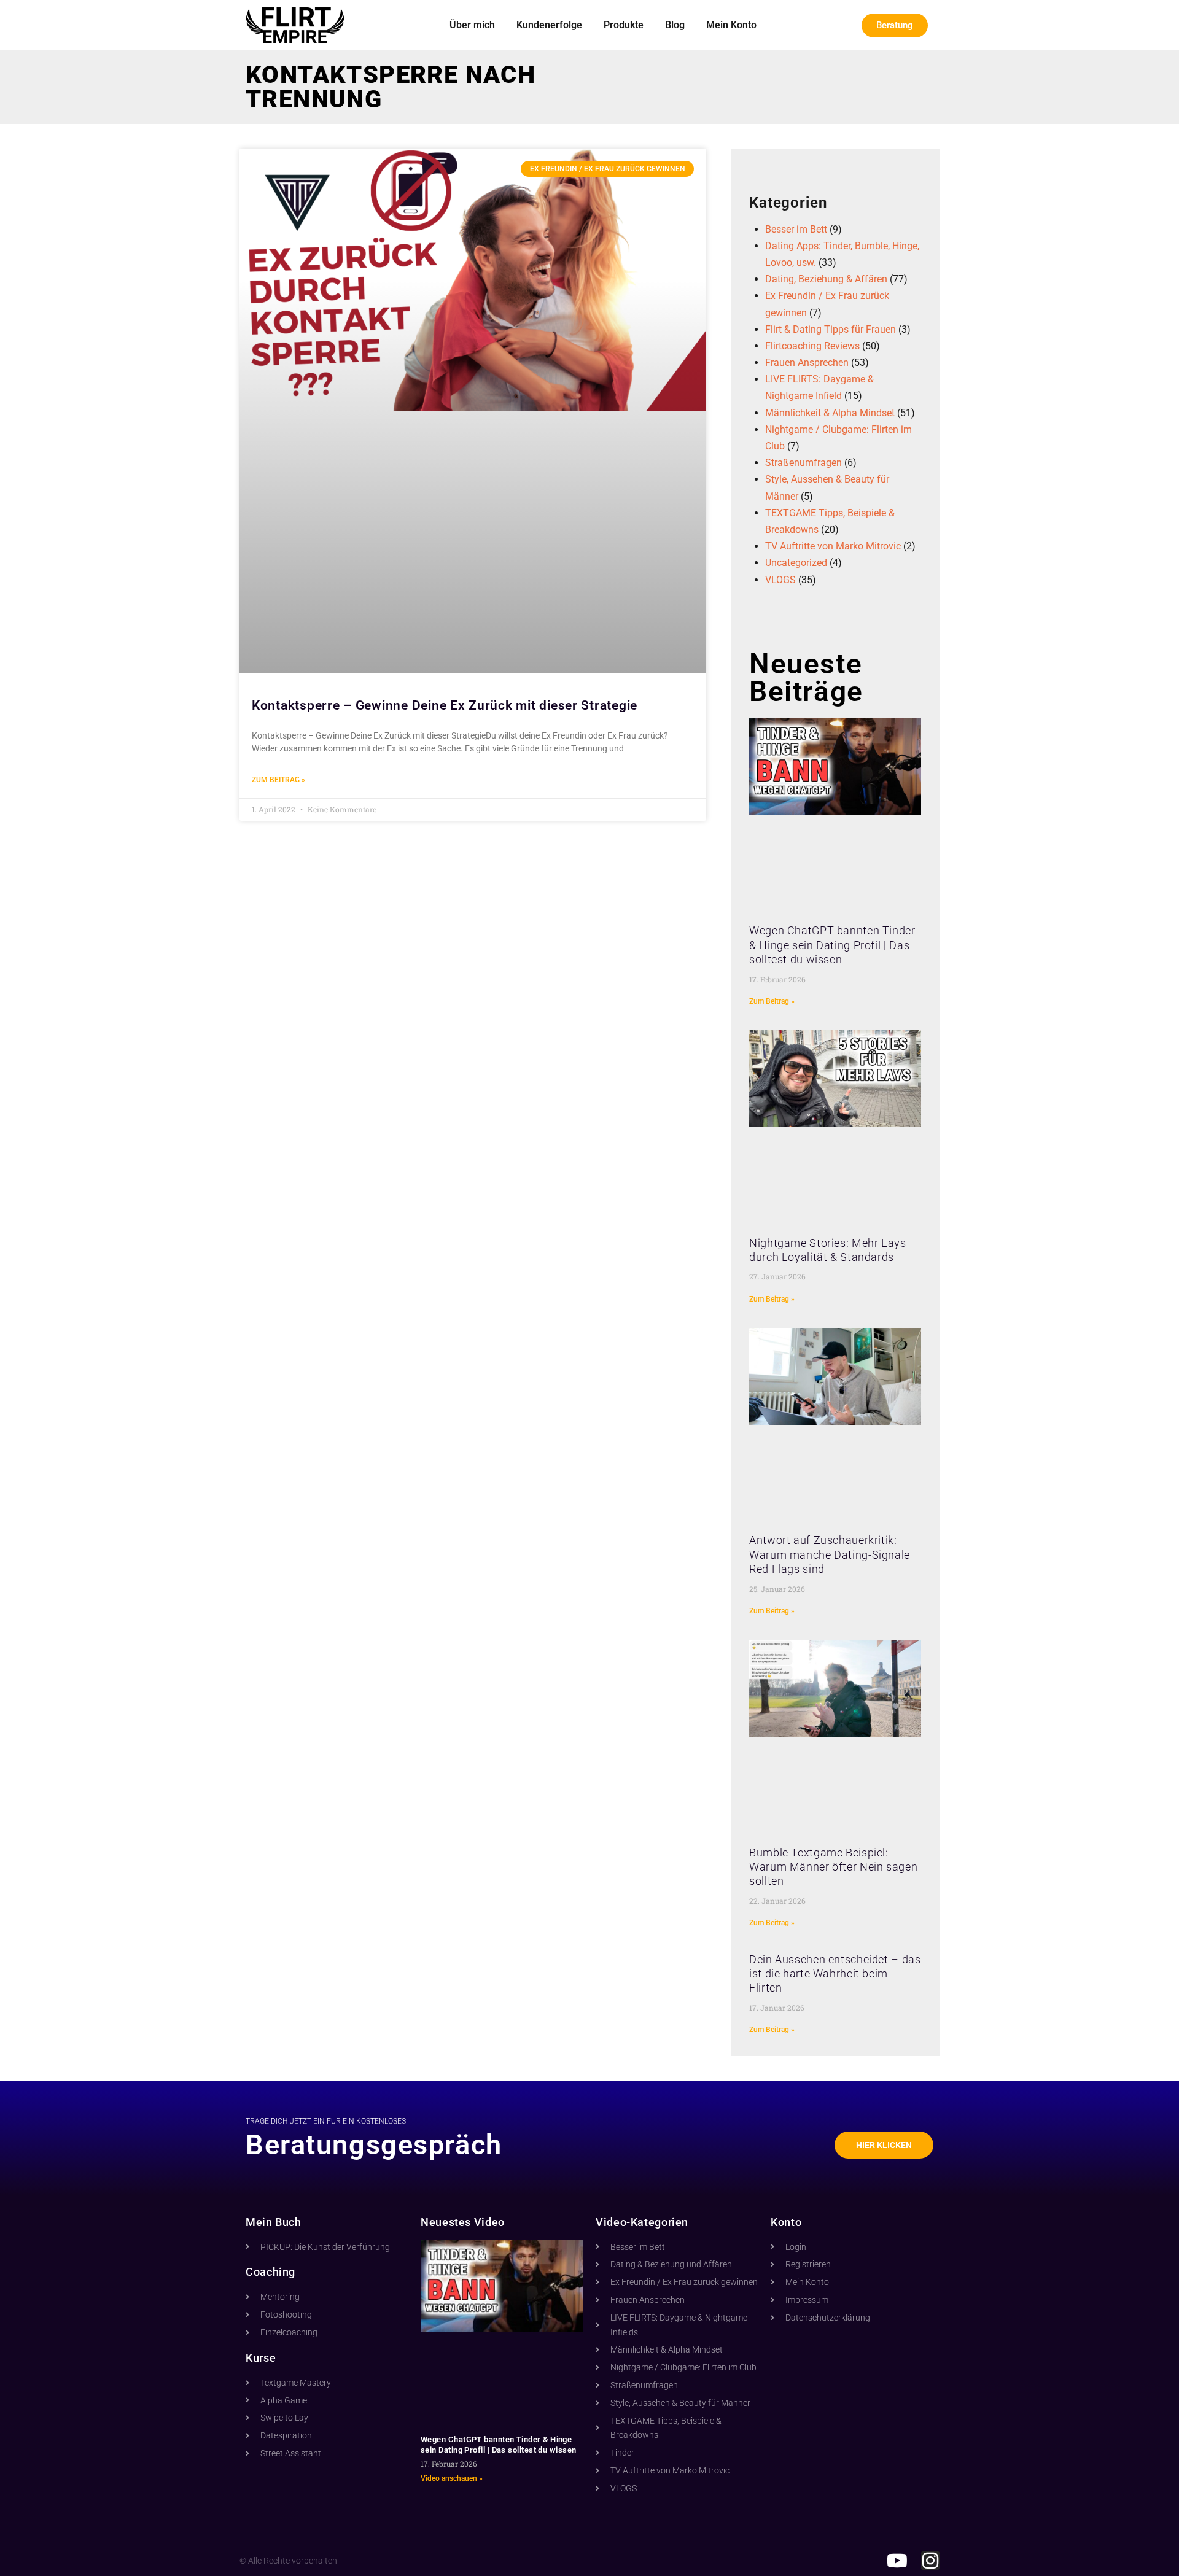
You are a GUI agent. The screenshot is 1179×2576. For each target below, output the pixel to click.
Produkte (624, 25)
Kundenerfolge (549, 25)
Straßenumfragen (804, 463)
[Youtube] (897, 2561)
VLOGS (780, 580)
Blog (675, 25)
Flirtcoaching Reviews (812, 346)
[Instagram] (930, 2561)
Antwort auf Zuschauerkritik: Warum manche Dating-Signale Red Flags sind (830, 1554)
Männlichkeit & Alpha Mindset (830, 413)
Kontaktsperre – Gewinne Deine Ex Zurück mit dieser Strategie (445, 705)
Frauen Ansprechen (807, 363)
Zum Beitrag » (278, 780)
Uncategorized (796, 563)
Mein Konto (731, 25)
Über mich (472, 25)
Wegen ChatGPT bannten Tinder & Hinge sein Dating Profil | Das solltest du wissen (832, 945)
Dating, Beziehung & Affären (826, 279)
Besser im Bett (796, 229)
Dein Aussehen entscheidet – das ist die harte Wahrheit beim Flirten (835, 1974)
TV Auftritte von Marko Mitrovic (833, 546)
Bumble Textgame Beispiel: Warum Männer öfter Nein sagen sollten (833, 1867)
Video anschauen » (452, 2478)
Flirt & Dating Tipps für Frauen (831, 329)
